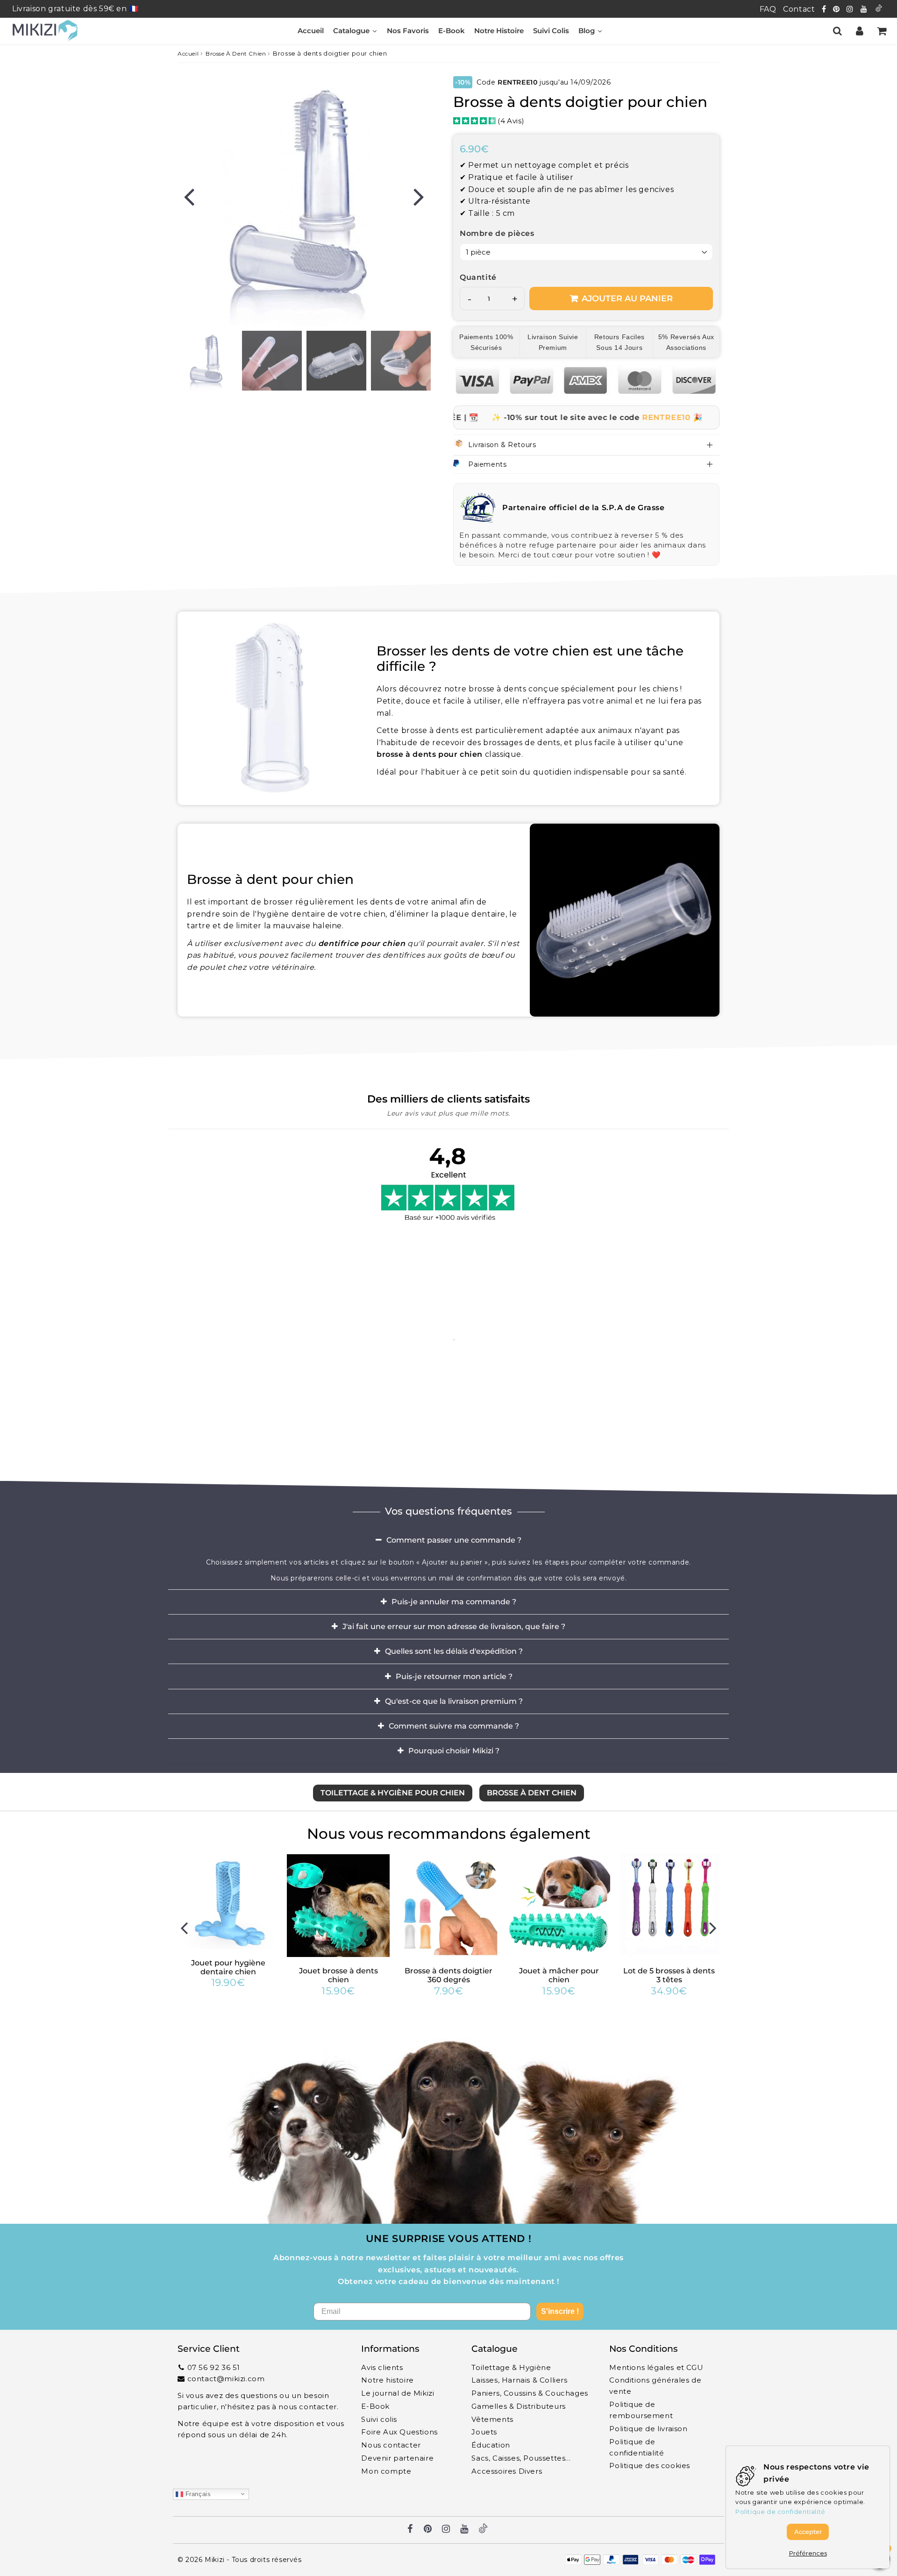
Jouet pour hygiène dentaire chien (228, 1967)
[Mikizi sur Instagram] (851, 9)
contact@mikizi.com (226, 2379)
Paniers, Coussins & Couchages (530, 2393)
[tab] (448, 1540)
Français (197, 2494)
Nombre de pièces (497, 233)
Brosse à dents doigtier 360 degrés (448, 1975)
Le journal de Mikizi (398, 2393)
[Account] (859, 31)
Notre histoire (387, 2380)
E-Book (375, 2406)
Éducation (491, 2445)
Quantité (478, 277)
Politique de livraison (648, 2429)
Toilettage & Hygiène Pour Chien (393, 1793)
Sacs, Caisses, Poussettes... (521, 2458)
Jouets (484, 2432)
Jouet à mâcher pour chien (559, 1975)
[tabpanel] (207, 361)
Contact (799, 9)
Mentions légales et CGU (656, 2367)
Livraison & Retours (502, 445)
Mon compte (386, 2471)
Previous (189, 196)
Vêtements (492, 2419)
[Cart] (881, 31)
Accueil (188, 53)
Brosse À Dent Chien (236, 53)
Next (419, 196)
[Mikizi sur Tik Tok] (879, 9)
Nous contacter (391, 2445)
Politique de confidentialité (637, 2447)
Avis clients (382, 2367)
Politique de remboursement (641, 2410)
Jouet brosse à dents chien (338, 1975)
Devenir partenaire (397, 2458)
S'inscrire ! (560, 2311)
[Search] (837, 31)
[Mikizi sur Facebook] (825, 9)
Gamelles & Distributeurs (518, 2406)
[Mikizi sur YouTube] (865, 9)
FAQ (768, 9)
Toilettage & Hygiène (511, 2367)
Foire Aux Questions (399, 2432)
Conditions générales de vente (655, 2386)
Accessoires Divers (507, 2471)
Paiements (487, 464)
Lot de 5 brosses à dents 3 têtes (669, 1975)
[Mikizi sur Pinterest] (837, 9)
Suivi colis (379, 2419)
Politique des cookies (650, 2466)
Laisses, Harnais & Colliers (519, 2380)
